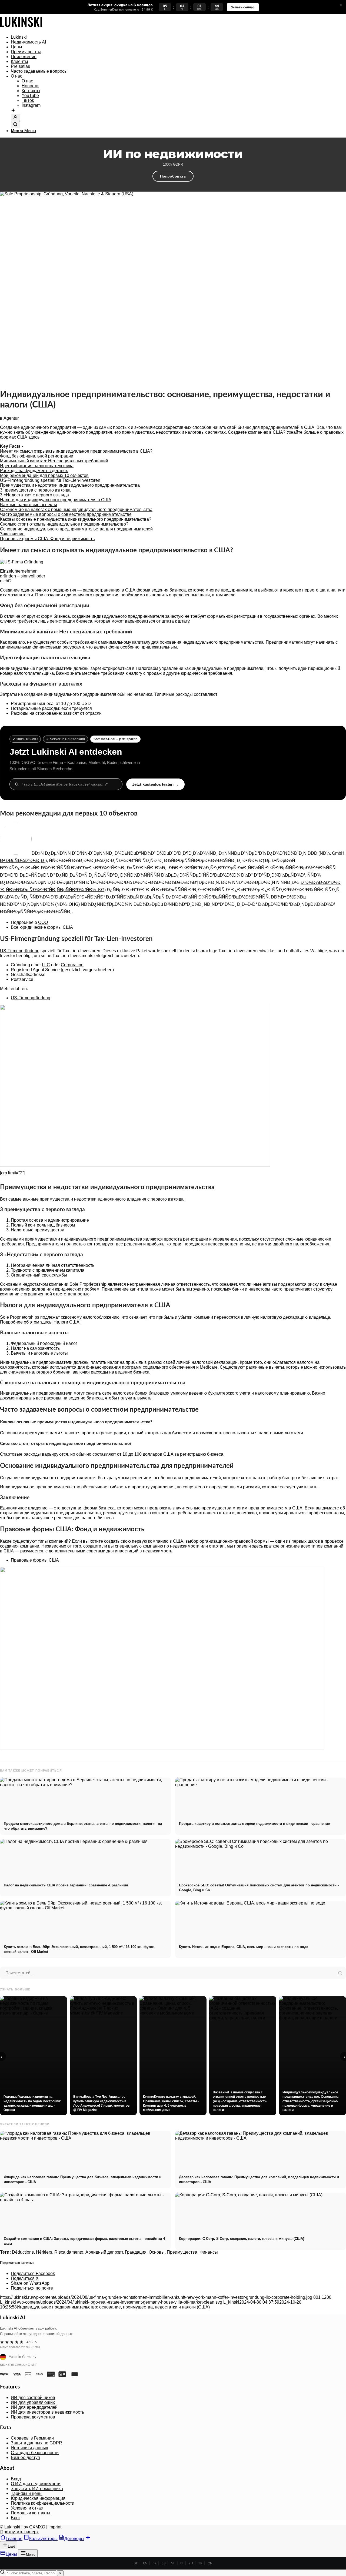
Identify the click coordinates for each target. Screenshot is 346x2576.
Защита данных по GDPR (36, 2443)
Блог (16, 2518)
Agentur (11, 418)
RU (191, 2563)
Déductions (23, 2252)
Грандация (136, 2252)
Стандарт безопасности (35, 2453)
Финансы (209, 2252)
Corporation (72, 965)
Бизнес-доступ (25, 2458)
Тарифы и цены (27, 2493)
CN (210, 2563)
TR (200, 2563)
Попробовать (173, 176)
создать (112, 1541)
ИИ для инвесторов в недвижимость (47, 2412)
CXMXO (37, 2527)
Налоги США (66, 1322)
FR (154, 2563)
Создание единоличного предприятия (38, 590)
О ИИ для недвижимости (36, 2484)
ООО (43, 922)
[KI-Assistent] (13, 111)
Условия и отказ (27, 2508)
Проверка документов (33, 2417)
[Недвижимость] (21, 28)
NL (173, 2563)
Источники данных (29, 2448)
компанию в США (166, 1541)
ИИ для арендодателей (34, 2407)
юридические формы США (46, 927)
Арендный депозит (104, 2252)
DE (136, 2563)
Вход (16, 2479)
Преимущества (182, 2252)
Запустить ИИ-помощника (37, 2489)
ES (164, 2563)
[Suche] (15, 125)
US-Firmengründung (20, 951)
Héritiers (44, 2252)
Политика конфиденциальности (43, 2503)
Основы (157, 2252)
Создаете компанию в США (255, 432)
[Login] (15, 117)
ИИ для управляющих (33, 2402)
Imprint (55, 2527)
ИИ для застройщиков (33, 2398)
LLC (46, 965)
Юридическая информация (38, 2498)
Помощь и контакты (31, 2513)
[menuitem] (178, 37)
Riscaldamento (69, 2252)
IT (182, 2563)
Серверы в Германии (32, 2438)
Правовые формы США (35, 1560)
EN (145, 2563)
